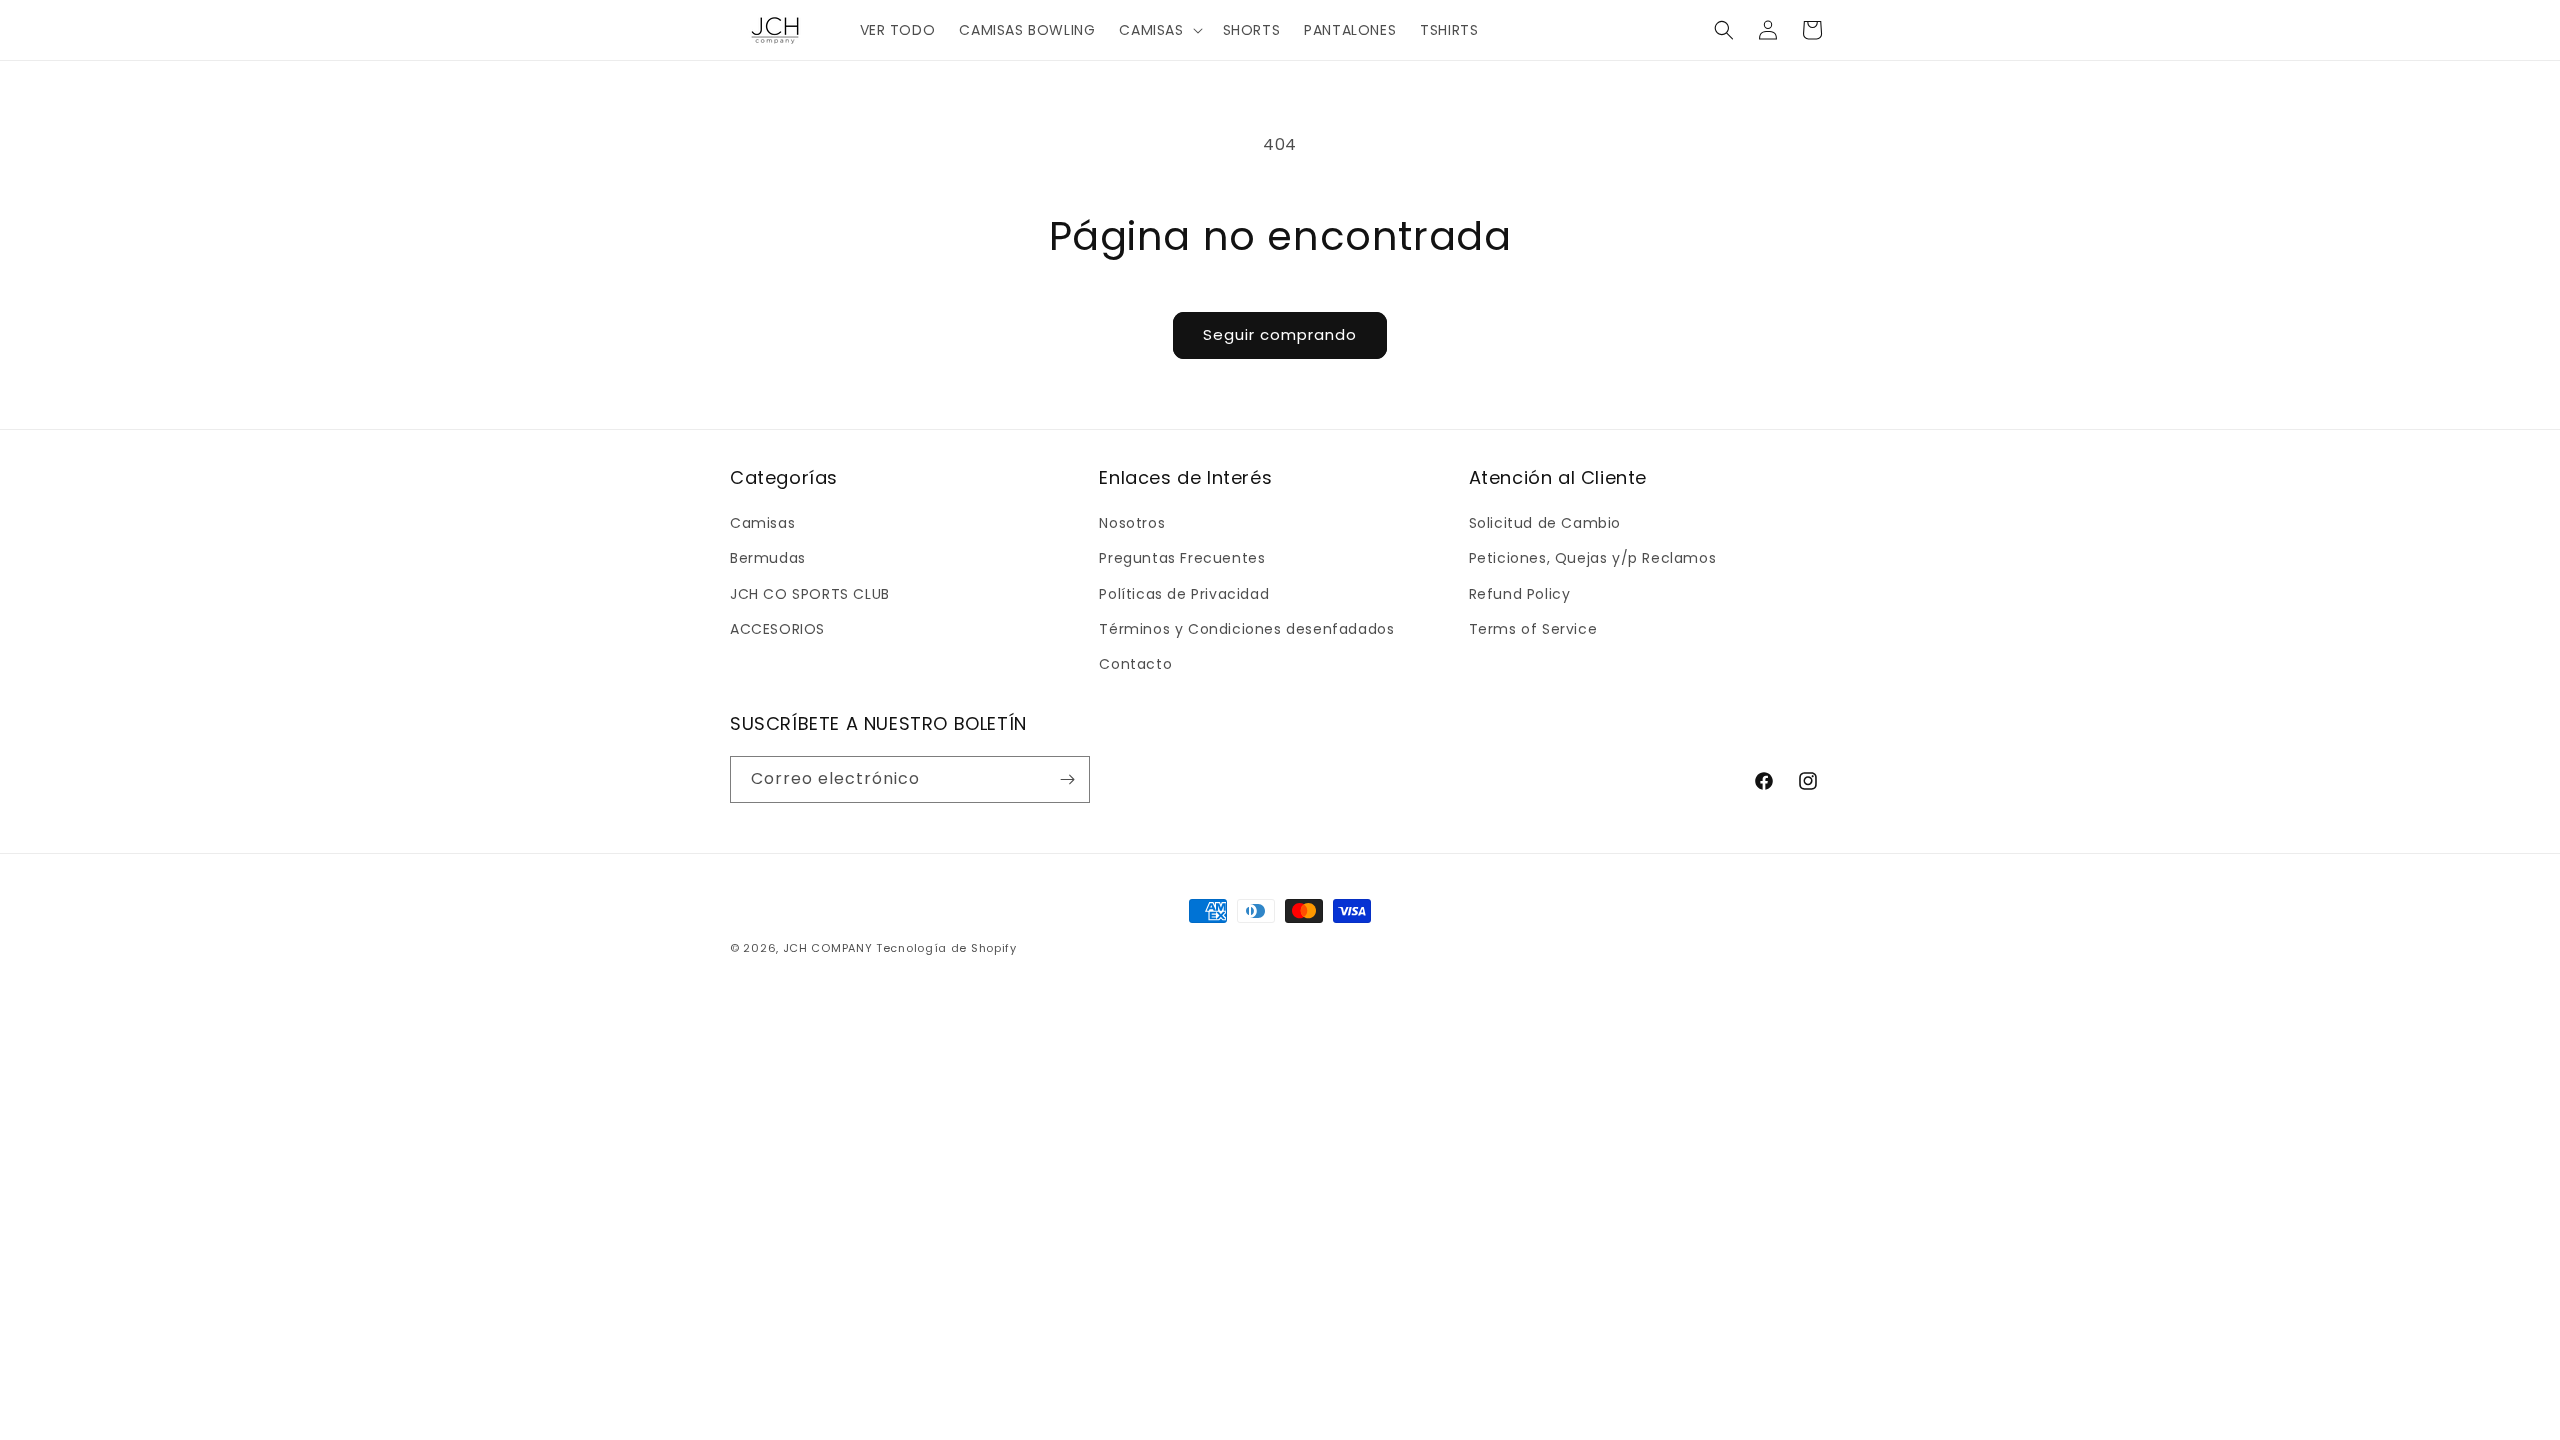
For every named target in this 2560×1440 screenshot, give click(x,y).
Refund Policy (1520, 594)
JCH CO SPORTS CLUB (810, 594)
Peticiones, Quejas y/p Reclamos (1593, 558)
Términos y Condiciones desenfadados (1246, 629)
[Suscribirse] (1067, 779)
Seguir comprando (1280, 334)
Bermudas (768, 558)
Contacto (1135, 664)
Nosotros (1132, 523)
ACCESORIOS (777, 629)
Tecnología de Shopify (946, 948)
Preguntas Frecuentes (1182, 558)
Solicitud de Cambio (1545, 523)
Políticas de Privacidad (1184, 594)
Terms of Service (1533, 629)
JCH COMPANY (828, 948)
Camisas (762, 523)
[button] (1158, 30)
